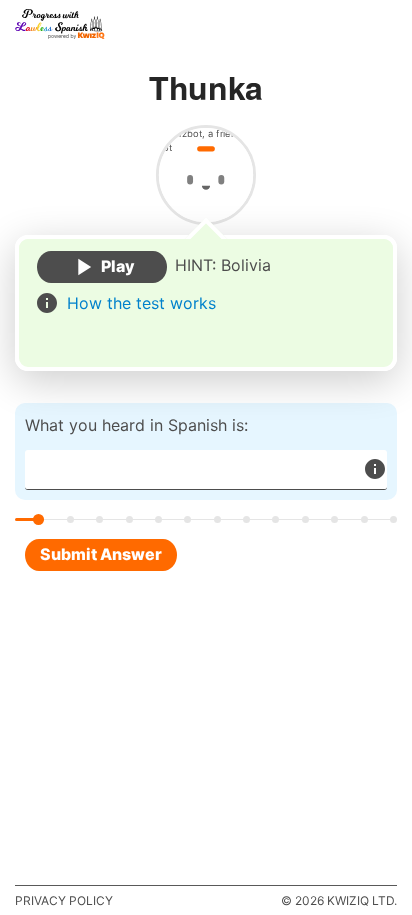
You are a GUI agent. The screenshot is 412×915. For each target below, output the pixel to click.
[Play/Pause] (102, 267)
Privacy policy (64, 900)
